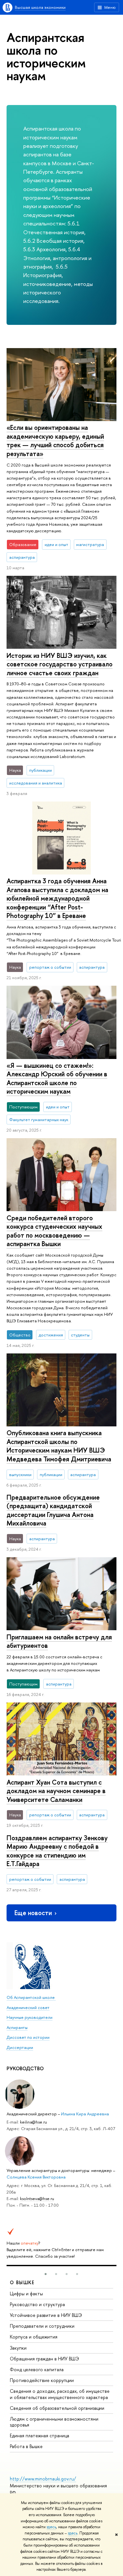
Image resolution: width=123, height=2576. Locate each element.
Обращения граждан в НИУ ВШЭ (44, 2359)
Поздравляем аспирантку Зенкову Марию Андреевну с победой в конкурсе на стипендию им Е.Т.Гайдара (57, 1851)
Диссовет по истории (28, 2037)
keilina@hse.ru (33, 2122)
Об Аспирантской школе (31, 1997)
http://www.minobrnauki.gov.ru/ (43, 2479)
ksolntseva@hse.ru (37, 2198)
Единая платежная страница (40, 2435)
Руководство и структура (37, 2304)
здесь (51, 2527)
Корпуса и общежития (34, 2337)
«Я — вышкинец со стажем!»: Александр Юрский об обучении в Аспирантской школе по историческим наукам (57, 1078)
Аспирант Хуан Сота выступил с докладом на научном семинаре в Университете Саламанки (56, 1791)
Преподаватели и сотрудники (42, 2326)
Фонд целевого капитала (37, 2369)
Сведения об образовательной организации (57, 2408)
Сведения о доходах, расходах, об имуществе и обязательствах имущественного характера (60, 2394)
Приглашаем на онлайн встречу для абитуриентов (59, 1641)
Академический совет (28, 2007)
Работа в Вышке (26, 2446)
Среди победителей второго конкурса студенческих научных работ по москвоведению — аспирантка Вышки (54, 1231)
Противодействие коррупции (42, 2380)
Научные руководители (30, 2017)
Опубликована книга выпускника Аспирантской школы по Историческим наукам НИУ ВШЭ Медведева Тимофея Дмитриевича (59, 1446)
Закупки (18, 2348)
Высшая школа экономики (40, 7)
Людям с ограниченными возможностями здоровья (54, 2422)
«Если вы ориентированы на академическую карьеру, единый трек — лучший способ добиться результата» (55, 441)
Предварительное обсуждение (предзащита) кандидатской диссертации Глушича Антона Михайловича (53, 1510)
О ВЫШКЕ (22, 2282)
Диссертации (20, 2047)
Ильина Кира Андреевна (85, 2114)
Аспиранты (17, 2027)
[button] (46, 2274)
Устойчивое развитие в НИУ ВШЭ (46, 2315)
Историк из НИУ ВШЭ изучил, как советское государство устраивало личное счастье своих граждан (60, 664)
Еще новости (33, 1913)
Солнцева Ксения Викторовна (36, 2177)
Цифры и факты (26, 2294)
